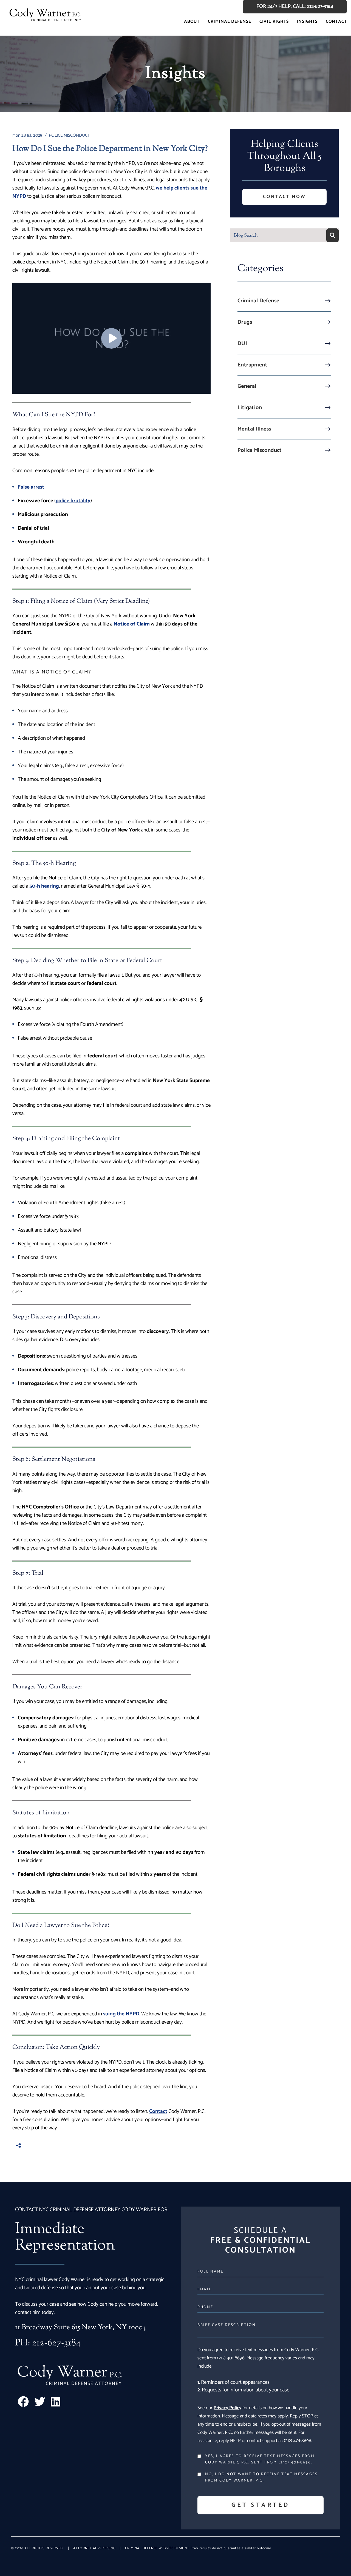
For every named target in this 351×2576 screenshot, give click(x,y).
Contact (336, 21)
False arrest (31, 487)
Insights (307, 21)
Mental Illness (254, 429)
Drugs (245, 322)
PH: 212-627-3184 (48, 2343)
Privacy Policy (227, 2408)
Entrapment (252, 365)
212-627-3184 (320, 7)
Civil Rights (274, 21)
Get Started (261, 2505)
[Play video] (111, 338)
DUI (242, 344)
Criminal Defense (229, 21)
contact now (285, 197)
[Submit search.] (332, 235)
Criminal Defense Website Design (156, 2548)
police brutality (73, 501)
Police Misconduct (260, 450)
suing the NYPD (121, 2014)
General (247, 386)
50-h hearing (44, 886)
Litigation (250, 408)
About (192, 21)
